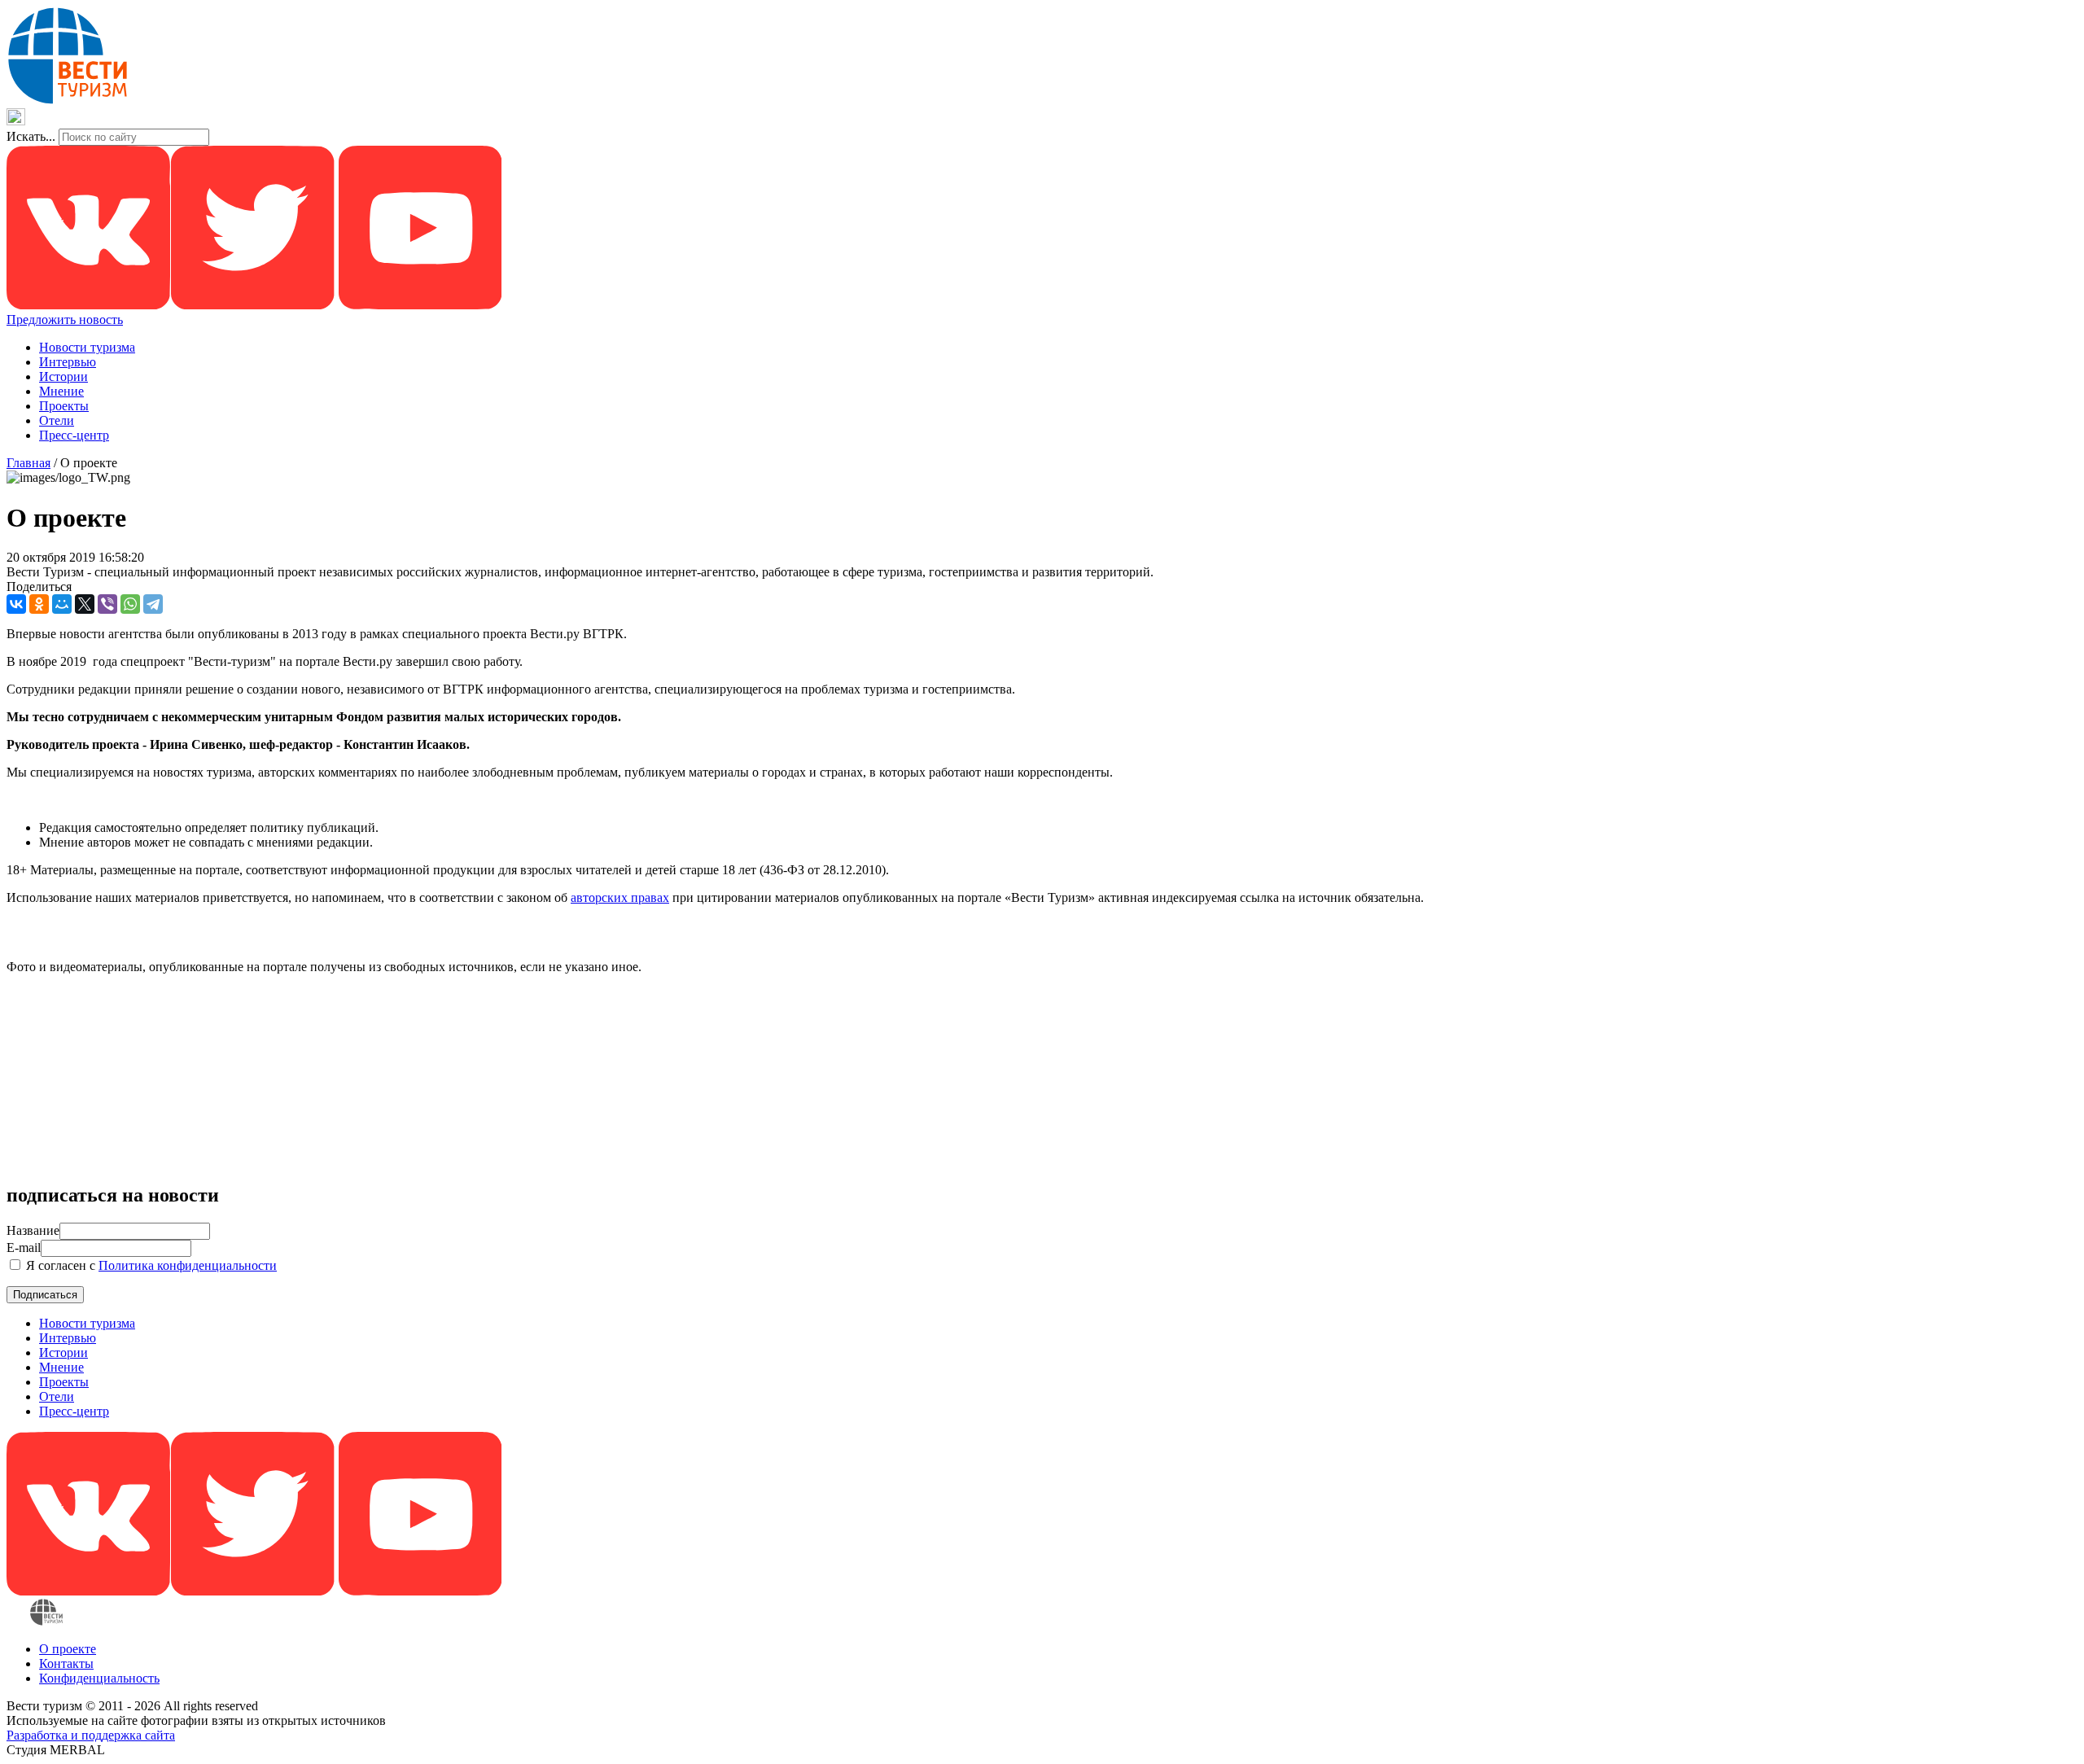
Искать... (31, 136)
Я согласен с (150, 1265)
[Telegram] (153, 604)
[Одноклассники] (39, 604)
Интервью (68, 362)
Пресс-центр (74, 435)
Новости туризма (87, 347)
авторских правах (620, 897)
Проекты (64, 406)
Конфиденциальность (99, 1678)
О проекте (68, 1649)
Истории (63, 376)
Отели (57, 420)
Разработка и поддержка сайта (91, 1735)
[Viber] (107, 604)
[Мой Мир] (62, 604)
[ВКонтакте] (16, 604)
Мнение (61, 391)
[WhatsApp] (130, 604)
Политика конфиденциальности (188, 1265)
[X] (85, 604)
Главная (28, 463)
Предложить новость (65, 320)
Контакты (66, 1663)
